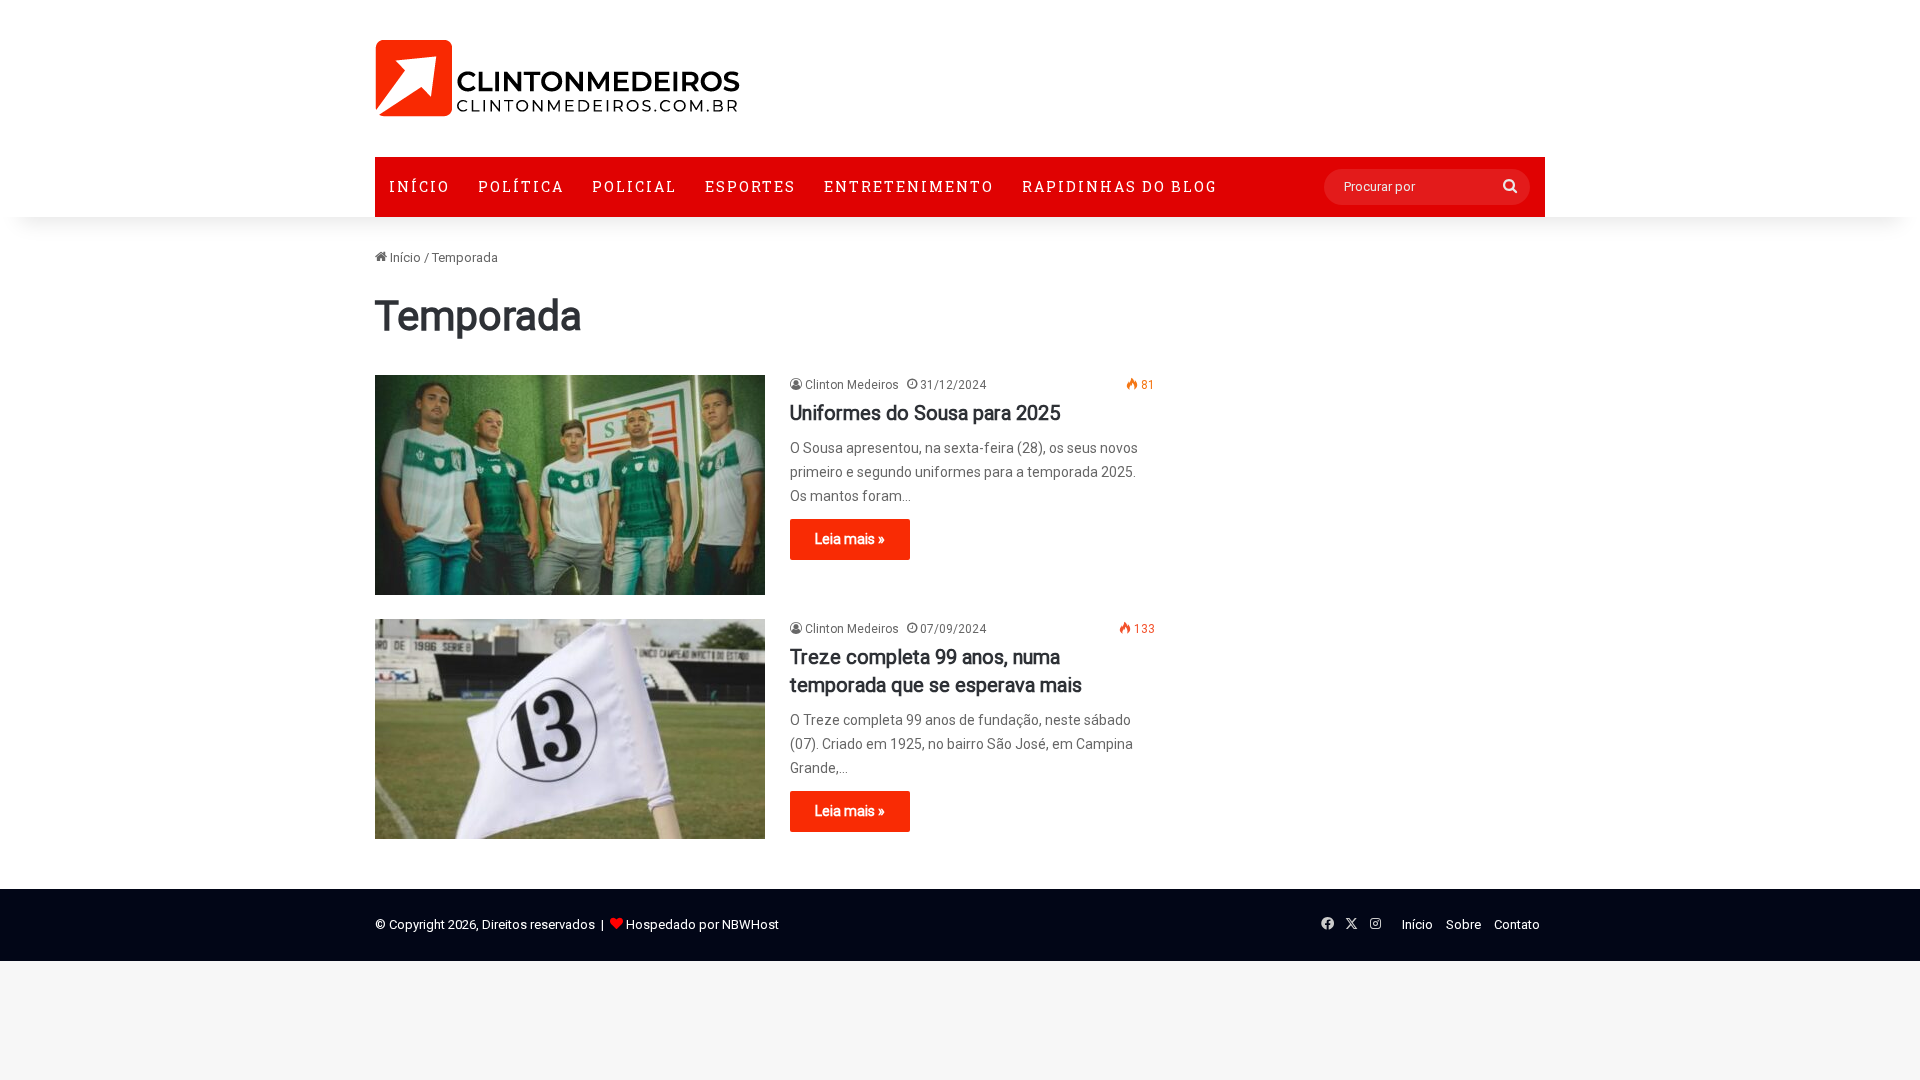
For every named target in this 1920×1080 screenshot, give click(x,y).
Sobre (1463, 924)
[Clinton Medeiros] (557, 78)
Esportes (750, 186)
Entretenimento (909, 186)
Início (419, 186)
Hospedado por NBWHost (702, 924)
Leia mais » (850, 539)
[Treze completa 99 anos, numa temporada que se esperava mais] (570, 729)
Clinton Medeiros (852, 385)
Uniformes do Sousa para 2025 (925, 413)
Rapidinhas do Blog (1119, 186)
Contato (1517, 924)
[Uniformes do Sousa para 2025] (570, 485)
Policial (634, 186)
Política (521, 186)
